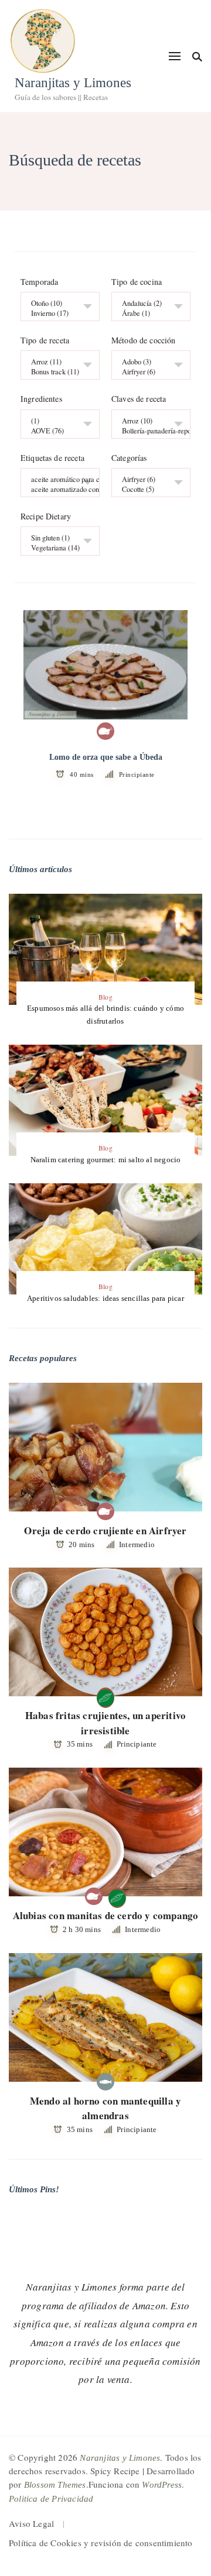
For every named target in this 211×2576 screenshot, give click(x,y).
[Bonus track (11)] (56, 372)
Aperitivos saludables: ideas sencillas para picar (105, 1298)
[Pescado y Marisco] (105, 2082)
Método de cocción (144, 340)
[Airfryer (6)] (147, 372)
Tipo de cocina (137, 282)
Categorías (129, 458)
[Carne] (105, 731)
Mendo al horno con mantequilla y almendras (105, 2108)
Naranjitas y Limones (73, 83)
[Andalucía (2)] (147, 303)
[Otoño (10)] (56, 303)
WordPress (162, 2485)
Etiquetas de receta (52, 458)
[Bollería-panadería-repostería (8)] (147, 431)
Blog (105, 997)
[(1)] (56, 421)
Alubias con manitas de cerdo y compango (106, 1915)
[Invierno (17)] (56, 313)
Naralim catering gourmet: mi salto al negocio (106, 1160)
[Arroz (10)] (147, 421)
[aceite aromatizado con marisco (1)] (56, 489)
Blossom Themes (55, 2485)
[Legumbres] (105, 1696)
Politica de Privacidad (51, 2499)
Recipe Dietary (46, 516)
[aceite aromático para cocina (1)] (56, 479)
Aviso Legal (31, 2523)
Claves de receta (139, 400)
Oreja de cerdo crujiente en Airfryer (105, 1530)
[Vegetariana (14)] (56, 548)
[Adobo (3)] (147, 362)
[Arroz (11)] (56, 362)
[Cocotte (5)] (147, 489)
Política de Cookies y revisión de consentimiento (101, 2543)
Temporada (39, 282)
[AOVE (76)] (56, 431)
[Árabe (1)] (147, 313)
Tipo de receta (45, 340)
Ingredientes (41, 400)
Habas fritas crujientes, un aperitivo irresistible (105, 1723)
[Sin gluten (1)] (56, 538)
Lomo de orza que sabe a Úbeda (106, 757)
